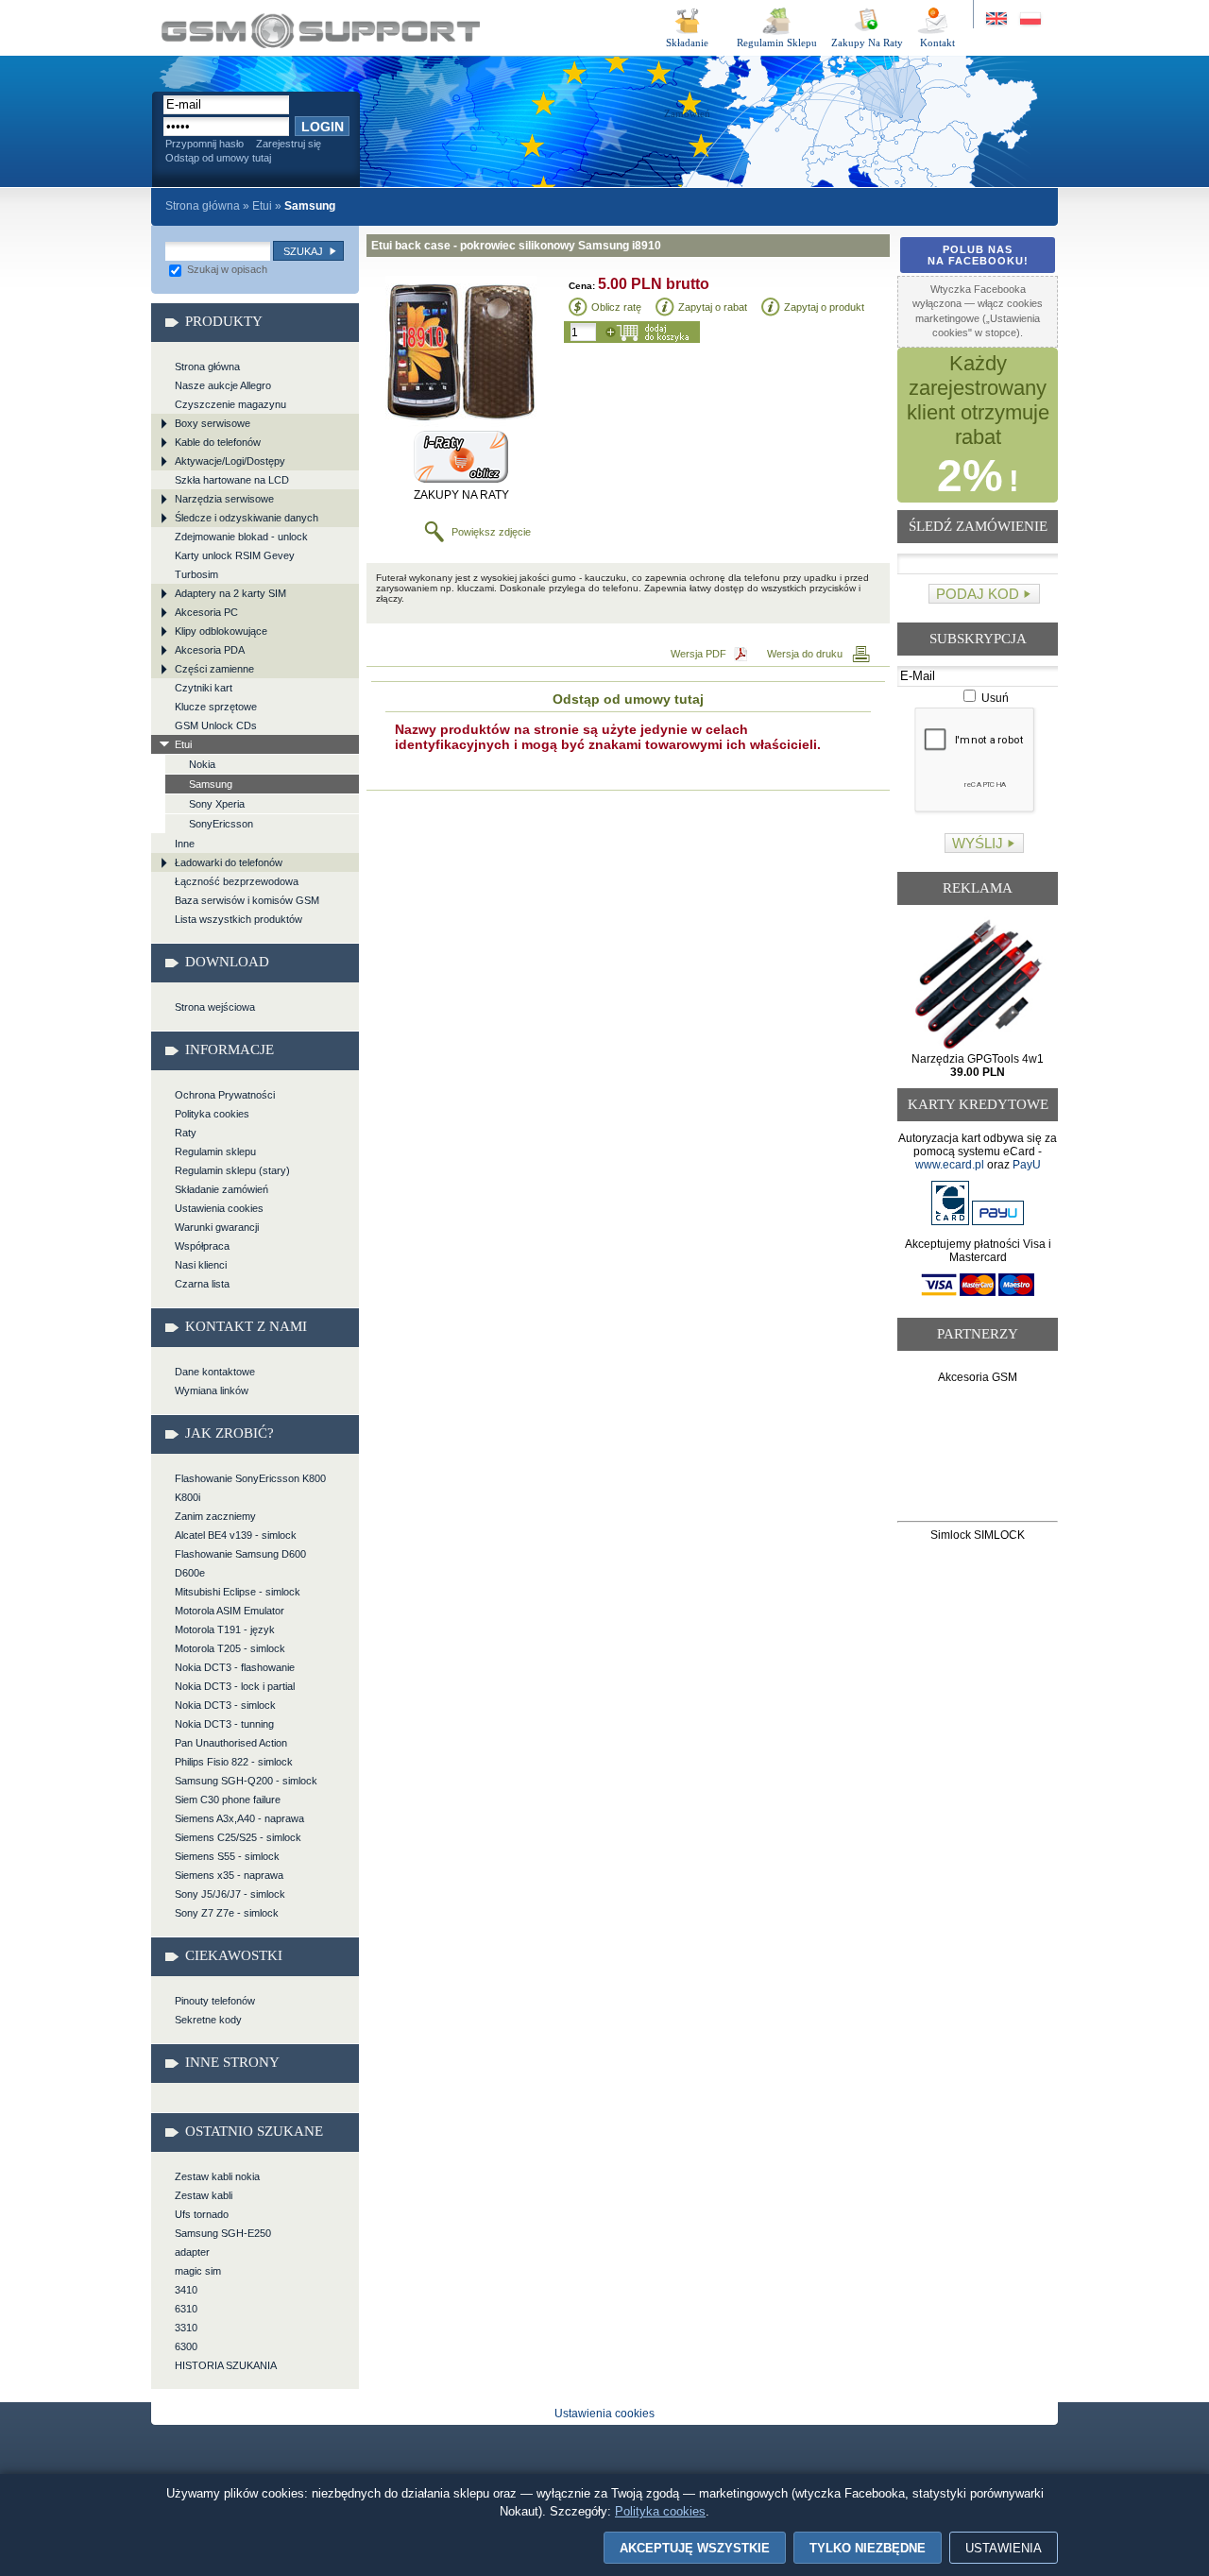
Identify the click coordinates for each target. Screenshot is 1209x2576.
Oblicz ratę (616, 307)
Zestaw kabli (204, 2195)
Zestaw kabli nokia (217, 2176)
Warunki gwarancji (217, 1227)
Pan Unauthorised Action (231, 1743)
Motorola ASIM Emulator (230, 1611)
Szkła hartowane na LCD (232, 480)
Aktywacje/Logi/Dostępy (230, 461)
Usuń (994, 698)
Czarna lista (202, 1284)
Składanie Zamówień (687, 46)
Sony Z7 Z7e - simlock (227, 1913)
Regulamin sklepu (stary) (232, 1170)
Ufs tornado (202, 2214)
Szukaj (303, 251)
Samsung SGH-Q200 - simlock (246, 1781)
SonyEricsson (221, 824)
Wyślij (978, 843)
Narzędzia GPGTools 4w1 (978, 1066)
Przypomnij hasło (204, 144)
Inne (185, 844)
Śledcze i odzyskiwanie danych (247, 518)
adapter (192, 2252)
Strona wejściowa (215, 1007)
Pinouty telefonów (215, 2001)
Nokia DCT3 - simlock (225, 1705)
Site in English (998, 19)
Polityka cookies (212, 1114)
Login (323, 127)
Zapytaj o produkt (824, 307)
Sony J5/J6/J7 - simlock (230, 1894)
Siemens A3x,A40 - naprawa (239, 1818)
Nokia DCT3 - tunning (224, 1724)
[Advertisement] (978, 1456)
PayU (1027, 1165)
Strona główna (203, 206)
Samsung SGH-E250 (223, 2233)
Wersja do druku (805, 654)
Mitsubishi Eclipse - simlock (238, 1592)
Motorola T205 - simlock (230, 1648)
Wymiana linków (212, 1390)
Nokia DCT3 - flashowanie (235, 1667)
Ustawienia (1004, 2548)
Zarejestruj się (289, 144)
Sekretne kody (208, 2020)
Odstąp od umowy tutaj (218, 158)
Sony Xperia (217, 804)
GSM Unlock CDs (216, 725)
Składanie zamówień (221, 1189)
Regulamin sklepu (215, 1152)
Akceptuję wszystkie (695, 2548)
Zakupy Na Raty (867, 43)
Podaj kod (978, 594)
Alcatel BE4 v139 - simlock (236, 1535)
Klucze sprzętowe (216, 707)
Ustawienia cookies (219, 1208)
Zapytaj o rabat (713, 307)
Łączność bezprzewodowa (237, 881)
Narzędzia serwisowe (224, 499)
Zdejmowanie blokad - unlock (241, 537)
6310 (186, 2309)
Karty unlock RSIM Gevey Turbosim (235, 565)
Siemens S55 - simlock (227, 1856)
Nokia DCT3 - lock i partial (235, 1686)
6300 (186, 2346)
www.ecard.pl (950, 1165)
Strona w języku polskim (1029, 19)
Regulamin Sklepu (777, 43)
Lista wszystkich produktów (238, 919)
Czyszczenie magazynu (230, 404)
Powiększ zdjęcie (491, 532)
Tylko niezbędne (868, 2548)
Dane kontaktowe (215, 1372)
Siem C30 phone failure (228, 1800)
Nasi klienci (201, 1265)
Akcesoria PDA (210, 650)
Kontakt (937, 43)
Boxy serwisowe (213, 423)
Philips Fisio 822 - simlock (234, 1762)
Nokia (202, 764)
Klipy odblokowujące (221, 631)
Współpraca (202, 1246)
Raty (186, 1133)
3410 (186, 2290)
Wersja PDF (698, 654)
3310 (186, 2328)
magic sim (198, 2271)
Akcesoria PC (206, 612)
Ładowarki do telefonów (229, 862)
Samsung (211, 784)
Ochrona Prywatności (225, 1095)
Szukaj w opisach (226, 269)
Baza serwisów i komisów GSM (247, 900)
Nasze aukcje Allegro (223, 385)
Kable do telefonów (218, 442)
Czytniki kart (204, 688)
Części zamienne (214, 669)
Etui (262, 206)
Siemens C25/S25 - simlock (238, 1837)
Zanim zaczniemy (215, 1516)
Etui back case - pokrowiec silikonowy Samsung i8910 (321, 31)
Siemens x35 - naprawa (229, 1875)
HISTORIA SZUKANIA (226, 2365)
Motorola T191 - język (225, 1629)
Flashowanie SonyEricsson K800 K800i (250, 1488)
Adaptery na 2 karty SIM (230, 593)
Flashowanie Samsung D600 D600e (240, 1563)
